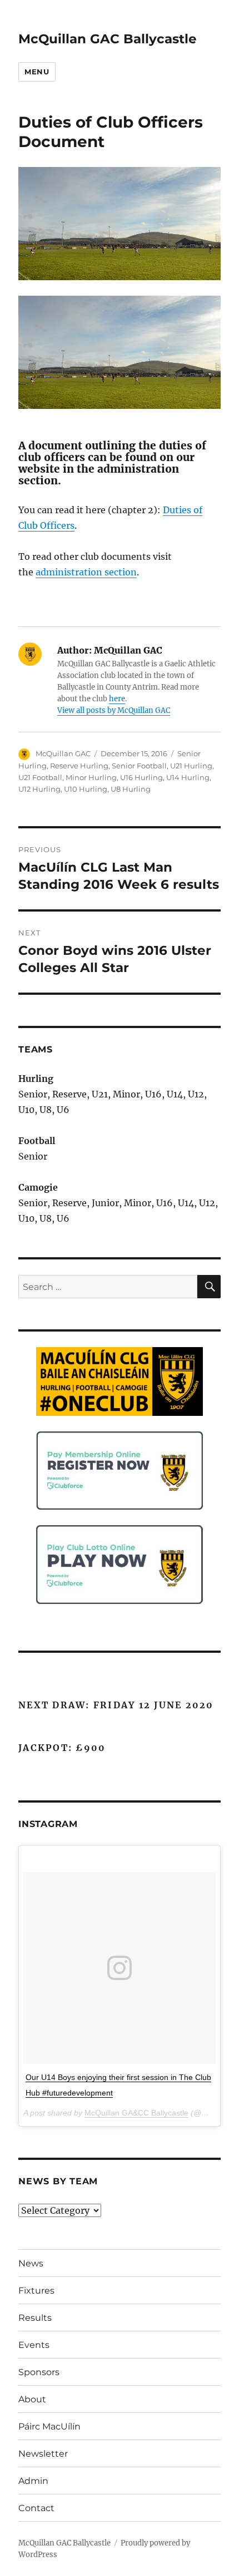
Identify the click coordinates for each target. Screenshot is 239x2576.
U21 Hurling (191, 766)
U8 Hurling (131, 789)
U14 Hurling (188, 777)
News (31, 2263)
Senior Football (139, 766)
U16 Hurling (141, 777)
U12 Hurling (39, 789)
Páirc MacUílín (49, 2426)
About (32, 2399)
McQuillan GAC (63, 753)
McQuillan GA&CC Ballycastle (136, 2113)
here (117, 699)
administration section (86, 572)
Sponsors (39, 2372)
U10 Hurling (86, 789)
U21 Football (40, 777)
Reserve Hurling (79, 766)
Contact (36, 2508)
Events (34, 2345)
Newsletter (43, 2454)
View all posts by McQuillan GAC (114, 710)
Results (35, 2318)
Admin (33, 2481)
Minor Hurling (91, 777)
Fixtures (36, 2291)
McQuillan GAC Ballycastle (108, 39)
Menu (37, 72)
